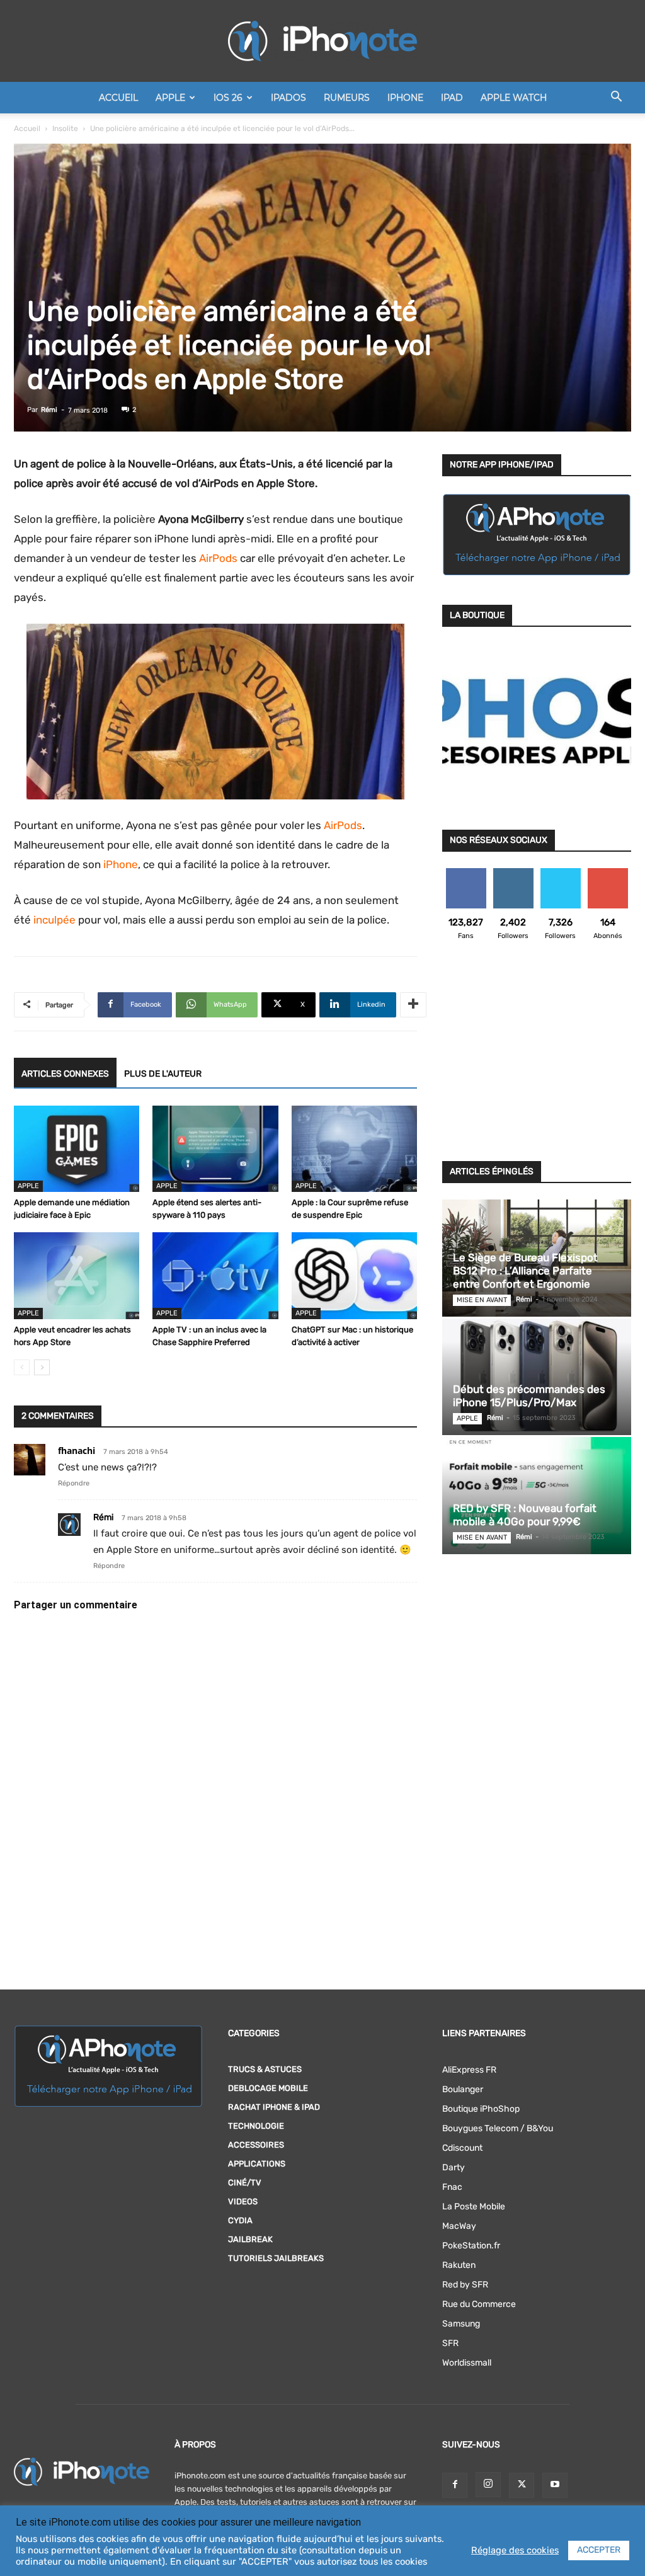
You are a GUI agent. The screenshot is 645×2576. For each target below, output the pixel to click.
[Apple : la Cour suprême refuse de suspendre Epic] (354, 1149)
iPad (452, 98)
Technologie (256, 2126)
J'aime (466, 873)
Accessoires (256, 2145)
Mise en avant (482, 1300)
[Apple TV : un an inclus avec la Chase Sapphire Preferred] (215, 1275)
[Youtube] (555, 2485)
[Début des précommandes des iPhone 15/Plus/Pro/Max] (537, 1377)
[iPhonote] (322, 41)
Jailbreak (250, 2239)
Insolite (65, 129)
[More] (413, 1005)
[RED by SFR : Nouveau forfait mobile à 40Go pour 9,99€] (537, 1495)
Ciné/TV (245, 2183)
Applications (257, 2164)
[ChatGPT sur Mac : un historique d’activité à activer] (354, 1275)
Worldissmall (467, 2363)
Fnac (452, 2187)
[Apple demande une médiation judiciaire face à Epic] (77, 1149)
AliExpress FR (469, 2070)
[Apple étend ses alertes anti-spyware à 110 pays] (215, 1149)
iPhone (405, 98)
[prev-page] (22, 1367)
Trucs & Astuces (265, 2069)
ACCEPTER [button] (599, 2550)
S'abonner (608, 873)
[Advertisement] (537, 1058)
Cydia (240, 2220)
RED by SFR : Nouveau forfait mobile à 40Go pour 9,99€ (525, 1515)
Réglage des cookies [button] (515, 2550)
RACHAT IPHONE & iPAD (274, 2107)
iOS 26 (228, 98)
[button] (616, 99)
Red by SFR (465, 2285)
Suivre (513, 873)
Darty (454, 2167)
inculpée (54, 920)
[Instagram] (488, 2485)
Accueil (118, 98)
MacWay (459, 2226)
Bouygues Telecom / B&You (498, 2128)
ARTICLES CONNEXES (65, 1074)
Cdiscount (462, 2148)
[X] (522, 2485)
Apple (170, 98)
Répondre (74, 1483)
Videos (243, 2201)
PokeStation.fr (471, 2246)
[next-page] (42, 1367)
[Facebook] (455, 2485)
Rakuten (459, 2265)
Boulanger (463, 2089)
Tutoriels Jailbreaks (276, 2258)
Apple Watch (514, 98)
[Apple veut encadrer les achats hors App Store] (77, 1275)
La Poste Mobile (474, 2207)
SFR (450, 2343)
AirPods (218, 558)
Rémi (49, 410)
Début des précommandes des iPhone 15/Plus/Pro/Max (529, 1396)
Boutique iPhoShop (481, 2109)
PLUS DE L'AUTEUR (163, 1074)
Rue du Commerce (479, 2304)
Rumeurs (347, 98)
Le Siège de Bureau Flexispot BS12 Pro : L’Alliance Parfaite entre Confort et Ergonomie (525, 1271)
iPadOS (288, 98)
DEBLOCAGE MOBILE (268, 2088)
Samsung (461, 2324)
